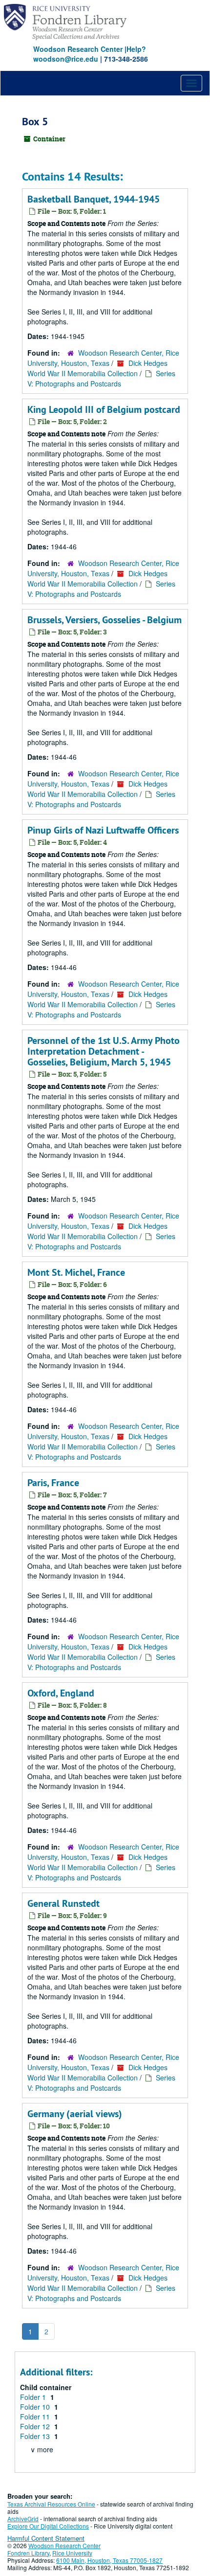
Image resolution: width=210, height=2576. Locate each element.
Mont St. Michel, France (76, 1272)
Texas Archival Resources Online (51, 2504)
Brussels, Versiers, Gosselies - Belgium (105, 620)
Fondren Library (28, 2553)
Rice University (72, 2553)
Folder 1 (34, 2397)
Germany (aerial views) (75, 2114)
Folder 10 (36, 2407)
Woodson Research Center (78, 49)
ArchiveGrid (23, 2519)
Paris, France (53, 1483)
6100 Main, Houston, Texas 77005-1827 (109, 2560)
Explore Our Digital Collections (48, 2526)
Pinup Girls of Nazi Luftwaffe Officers (103, 830)
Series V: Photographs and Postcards (101, 378)
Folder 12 (36, 2426)
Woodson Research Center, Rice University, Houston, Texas (103, 358)
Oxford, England (61, 1693)
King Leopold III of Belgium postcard (104, 409)
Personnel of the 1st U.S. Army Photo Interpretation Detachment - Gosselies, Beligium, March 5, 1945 (104, 1051)
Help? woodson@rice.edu (90, 54)
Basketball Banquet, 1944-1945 (94, 199)
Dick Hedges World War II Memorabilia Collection (97, 368)
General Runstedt (63, 1903)
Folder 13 (36, 2436)
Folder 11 (36, 2417)
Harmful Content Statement (46, 2538)
